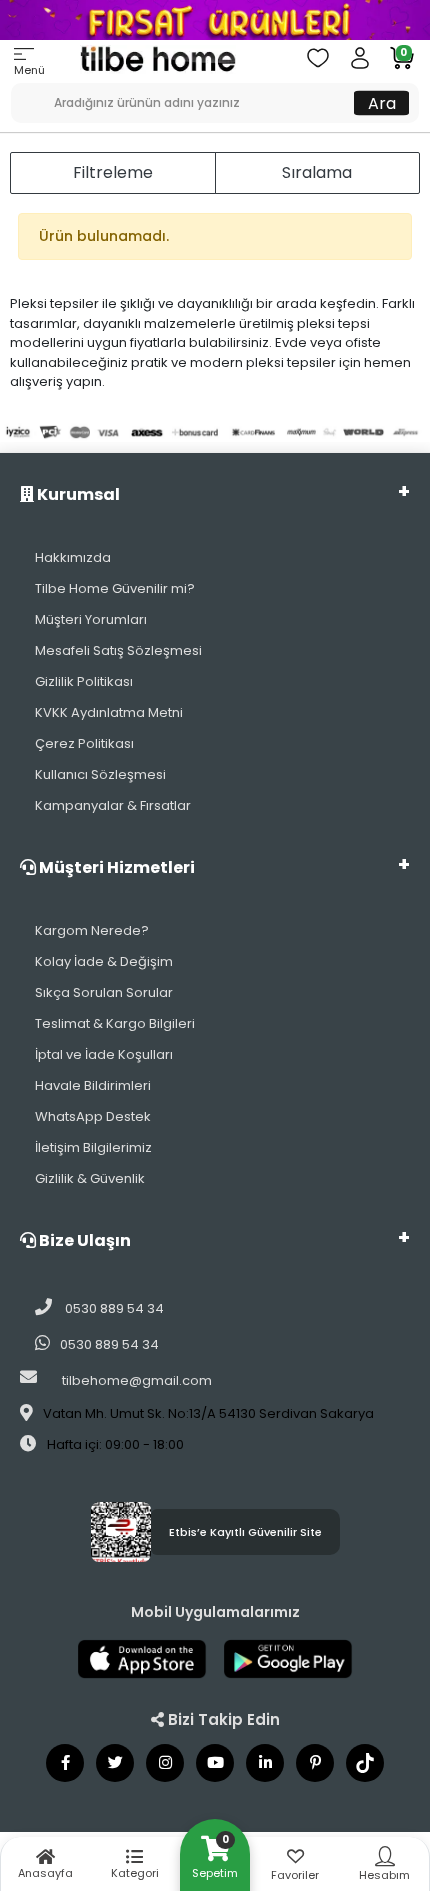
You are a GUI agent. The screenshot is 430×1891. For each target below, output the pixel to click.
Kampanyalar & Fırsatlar (113, 805)
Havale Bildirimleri (93, 1085)
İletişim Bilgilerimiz (93, 1147)
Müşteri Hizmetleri (115, 867)
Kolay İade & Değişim (104, 961)
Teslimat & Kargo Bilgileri (115, 1023)
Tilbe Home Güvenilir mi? (115, 588)
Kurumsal (77, 494)
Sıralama (317, 172)
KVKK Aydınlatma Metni (109, 712)
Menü (29, 70)
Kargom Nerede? (92, 930)
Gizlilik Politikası (84, 681)
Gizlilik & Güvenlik (90, 1178)
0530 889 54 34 (113, 1308)
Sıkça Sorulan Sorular (104, 992)
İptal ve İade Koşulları (104, 1054)
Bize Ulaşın (83, 1240)
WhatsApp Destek (93, 1116)
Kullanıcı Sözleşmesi (100, 774)
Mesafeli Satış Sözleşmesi (118, 650)
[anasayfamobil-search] (18, 93)
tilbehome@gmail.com (137, 1380)
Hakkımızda (73, 557)
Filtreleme (113, 172)
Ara (382, 102)
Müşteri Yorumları (91, 619)
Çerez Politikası (84, 743)
